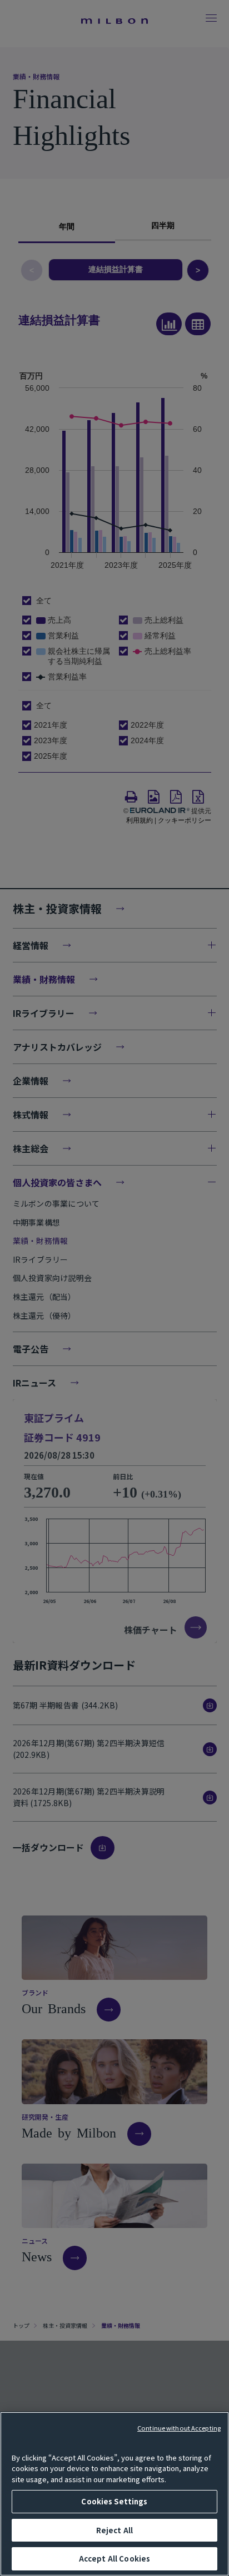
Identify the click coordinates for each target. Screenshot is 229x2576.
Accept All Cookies (114, 2559)
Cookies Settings (114, 2501)
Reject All (114, 2530)
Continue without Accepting (179, 2428)
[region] (114, 2494)
